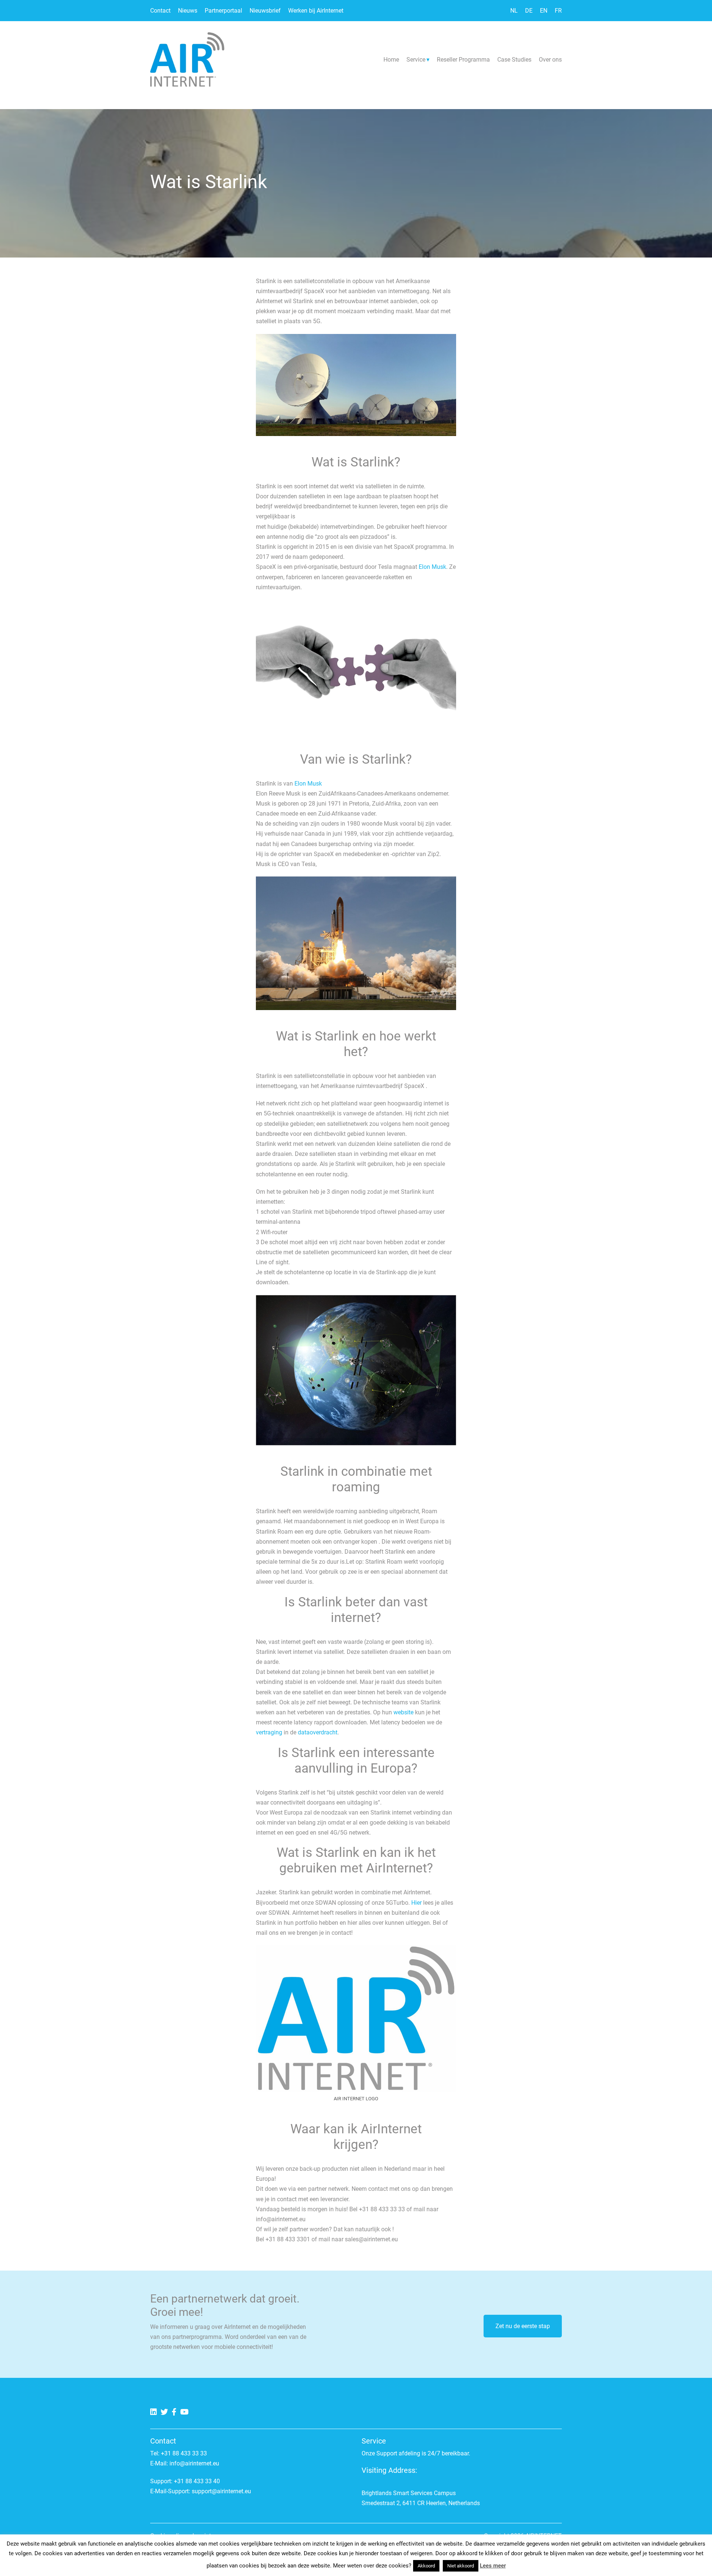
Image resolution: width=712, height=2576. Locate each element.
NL (514, 11)
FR (558, 11)
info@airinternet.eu (194, 2463)
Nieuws (188, 11)
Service (416, 60)
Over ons (550, 60)
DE (529, 11)
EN (544, 11)
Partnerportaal (223, 11)
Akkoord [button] (426, 2566)
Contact (160, 11)
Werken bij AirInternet (316, 11)
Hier (417, 1903)
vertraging (269, 1732)
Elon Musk (432, 567)
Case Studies (514, 60)
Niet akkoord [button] (461, 2566)
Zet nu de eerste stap (523, 2326)
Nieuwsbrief (265, 11)
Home (391, 60)
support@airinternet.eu (221, 2491)
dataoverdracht (318, 1732)
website (404, 1712)
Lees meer (493, 2566)
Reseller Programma (463, 60)
